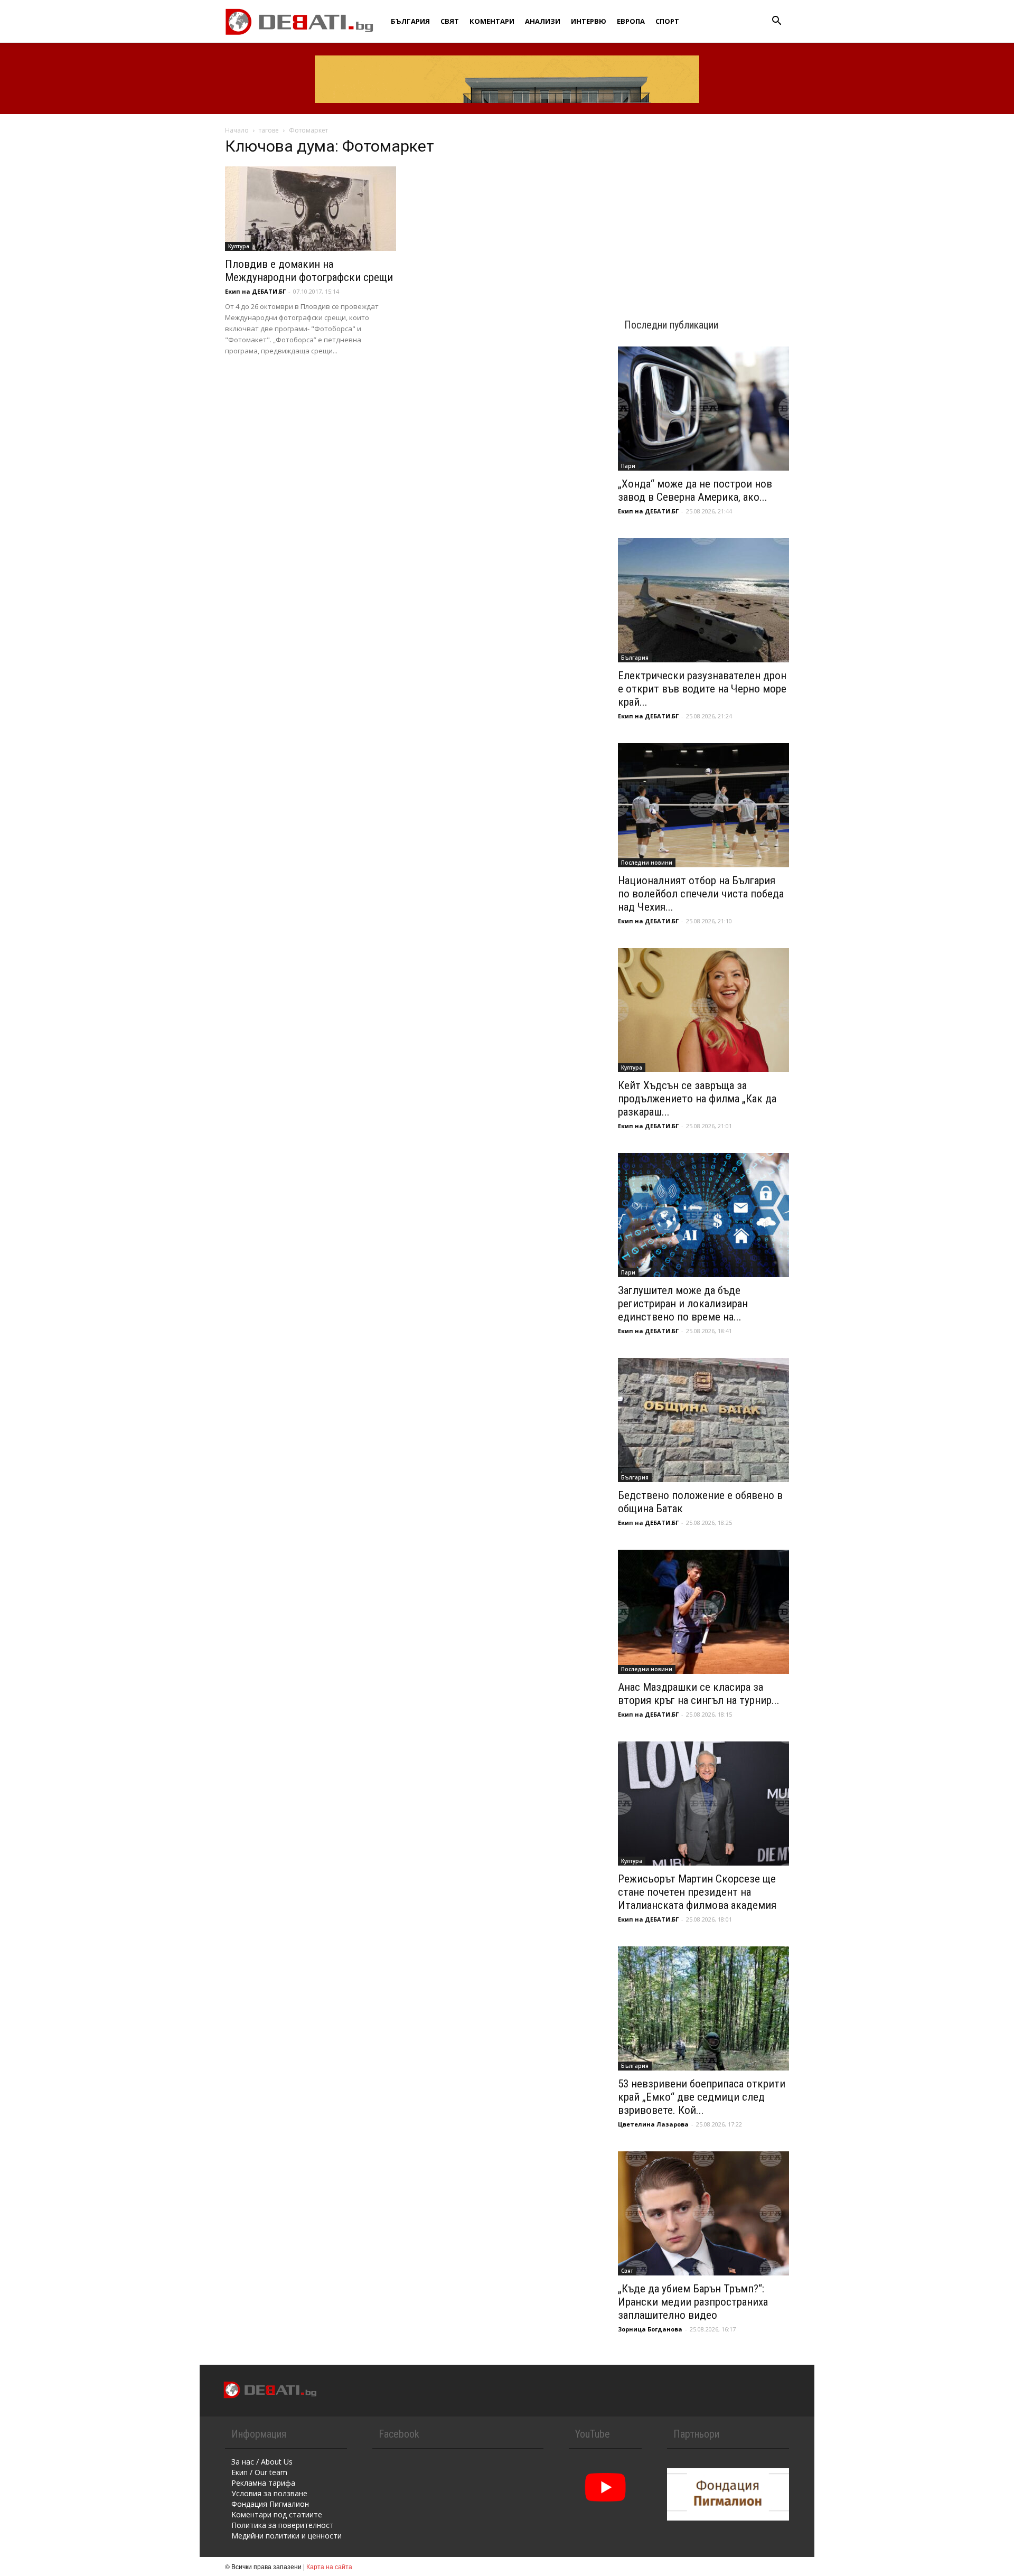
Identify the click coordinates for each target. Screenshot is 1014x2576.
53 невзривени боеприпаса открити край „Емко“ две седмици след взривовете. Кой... (702, 2097)
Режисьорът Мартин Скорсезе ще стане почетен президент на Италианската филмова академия (697, 1892)
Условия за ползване (269, 2493)
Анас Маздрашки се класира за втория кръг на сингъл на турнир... (699, 1694)
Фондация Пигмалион (270, 2504)
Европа (631, 21)
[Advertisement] (703, 207)
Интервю (589, 21)
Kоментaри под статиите (277, 2514)
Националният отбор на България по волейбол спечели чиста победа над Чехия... (701, 894)
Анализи (543, 21)
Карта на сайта (329, 2566)
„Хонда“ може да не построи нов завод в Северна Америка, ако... (695, 490)
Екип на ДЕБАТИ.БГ (255, 291)
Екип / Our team (259, 2472)
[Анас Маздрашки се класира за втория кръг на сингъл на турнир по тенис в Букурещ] (703, 1612)
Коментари (492, 21)
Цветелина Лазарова (653, 2124)
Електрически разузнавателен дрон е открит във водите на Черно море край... (702, 689)
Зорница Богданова (650, 2329)
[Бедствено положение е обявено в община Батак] (703, 1420)
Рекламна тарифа (263, 2483)
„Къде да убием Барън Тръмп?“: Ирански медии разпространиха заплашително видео (693, 2302)
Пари (628, 466)
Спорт (667, 21)
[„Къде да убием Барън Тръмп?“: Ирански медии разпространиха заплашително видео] (703, 2213)
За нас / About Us (262, 2462)
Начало (237, 130)
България (410, 21)
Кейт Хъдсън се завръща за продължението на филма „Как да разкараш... (697, 1099)
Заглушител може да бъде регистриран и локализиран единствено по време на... (683, 1304)
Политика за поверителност (283, 2525)
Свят (450, 21)
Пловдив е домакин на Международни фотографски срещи (309, 271)
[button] (776, 22)
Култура (239, 246)
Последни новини (647, 863)
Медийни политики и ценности (287, 2536)
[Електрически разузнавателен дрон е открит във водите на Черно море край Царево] (703, 600)
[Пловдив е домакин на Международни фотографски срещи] (311, 209)
